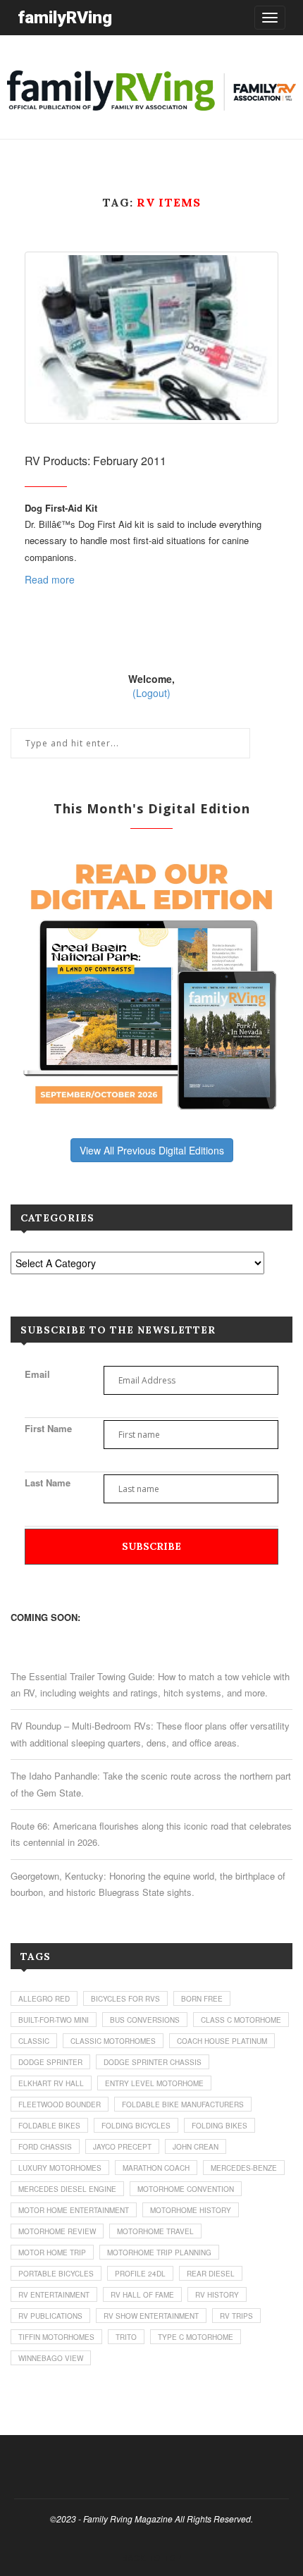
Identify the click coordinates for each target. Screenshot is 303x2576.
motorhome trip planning (159, 2253)
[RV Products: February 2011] (151, 337)
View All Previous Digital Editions (152, 1150)
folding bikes (219, 2126)
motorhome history (191, 2210)
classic (34, 2041)
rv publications (50, 2316)
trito (126, 2337)
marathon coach (156, 2168)
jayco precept (122, 2147)
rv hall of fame (142, 2295)
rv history (217, 2295)
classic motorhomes (113, 2041)
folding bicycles (136, 2126)
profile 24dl (140, 2274)
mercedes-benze (244, 2168)
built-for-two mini (54, 2020)
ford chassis (45, 2147)
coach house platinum (222, 2041)
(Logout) (151, 693)
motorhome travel (155, 2231)
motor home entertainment (74, 2210)
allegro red (44, 1999)
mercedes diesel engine (67, 2189)
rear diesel (211, 2274)
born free (202, 1999)
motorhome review (57, 2231)
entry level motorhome (154, 2083)
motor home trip (52, 2253)
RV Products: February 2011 (95, 461)
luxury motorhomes (60, 2168)
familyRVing (65, 17)
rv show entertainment (151, 2316)
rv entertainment (54, 2295)
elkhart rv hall (51, 2083)
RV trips (236, 2316)
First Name (48, 1428)
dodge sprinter (50, 2062)
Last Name (48, 1483)
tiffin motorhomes (56, 2337)
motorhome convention (186, 2189)
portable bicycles (56, 2274)
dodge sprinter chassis (153, 2062)
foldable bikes (49, 2126)
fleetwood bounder (60, 2104)
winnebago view (51, 2358)
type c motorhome (196, 2337)
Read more (50, 579)
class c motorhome (241, 2020)
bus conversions (145, 2020)
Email (37, 1374)
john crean (196, 2147)
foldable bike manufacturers (183, 2104)
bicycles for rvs (125, 1999)
